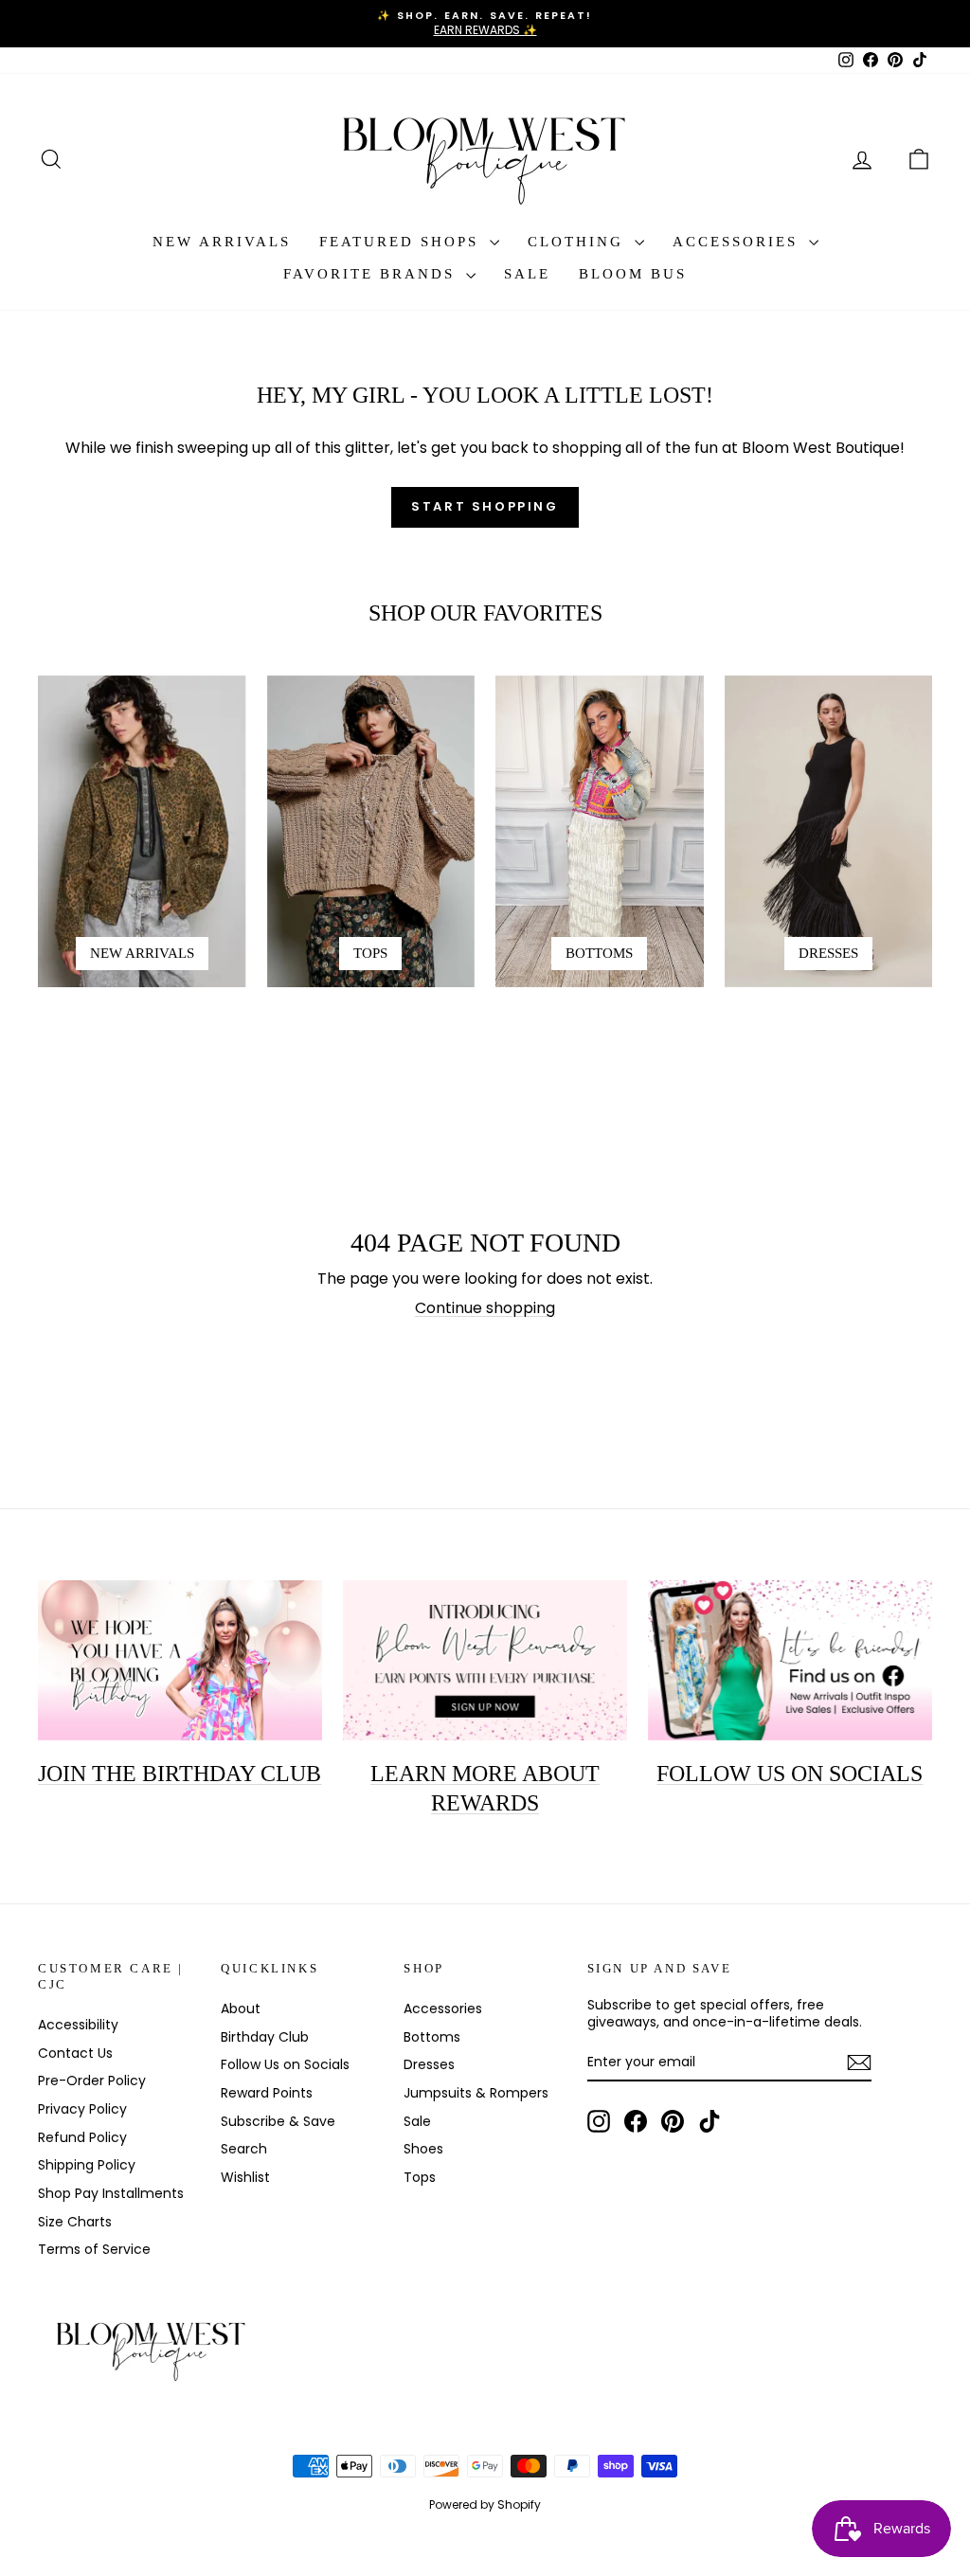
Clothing (579, 242)
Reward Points (267, 2093)
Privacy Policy (82, 2109)
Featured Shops (402, 242)
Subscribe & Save (278, 2121)
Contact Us (75, 2053)
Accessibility (78, 2025)
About (241, 2009)
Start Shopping (485, 506)
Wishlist (245, 2177)
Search (244, 2149)
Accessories (738, 242)
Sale (527, 274)
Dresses (429, 2064)
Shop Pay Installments (111, 2193)
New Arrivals (222, 242)
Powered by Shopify (485, 2504)
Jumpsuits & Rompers (476, 2093)
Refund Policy (82, 2137)
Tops (420, 2177)
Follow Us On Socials (790, 1774)
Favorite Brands (372, 274)
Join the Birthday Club (180, 1774)
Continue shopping (485, 1308)
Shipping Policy (87, 2165)
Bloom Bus (633, 274)
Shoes (423, 2149)
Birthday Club (265, 2037)
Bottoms (432, 2037)
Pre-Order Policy (92, 2081)
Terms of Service (94, 2249)
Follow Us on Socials (285, 2064)
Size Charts (75, 2222)
